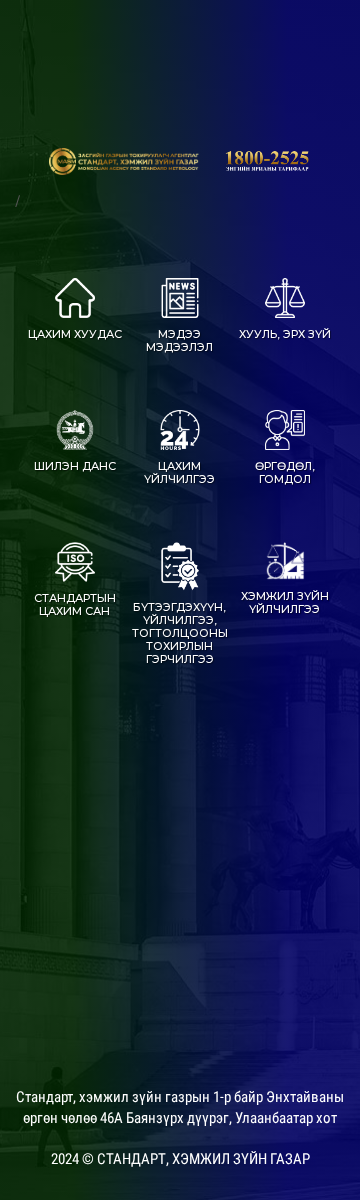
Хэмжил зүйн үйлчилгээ (285, 602)
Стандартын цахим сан (75, 604)
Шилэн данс (75, 466)
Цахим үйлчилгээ (179, 472)
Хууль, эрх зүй (285, 334)
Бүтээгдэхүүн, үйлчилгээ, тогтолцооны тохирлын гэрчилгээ (180, 615)
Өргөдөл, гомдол (285, 472)
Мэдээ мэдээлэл (179, 340)
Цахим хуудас (75, 334)
